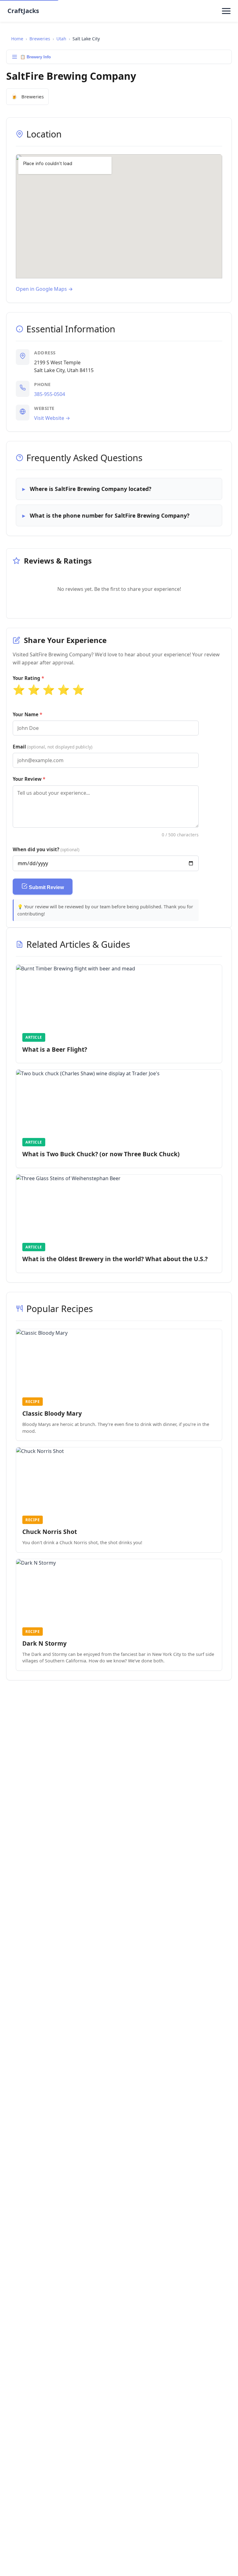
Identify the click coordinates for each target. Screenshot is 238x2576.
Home (17, 39)
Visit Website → (52, 418)
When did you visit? (46, 849)
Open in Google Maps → (44, 289)
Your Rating (26, 678)
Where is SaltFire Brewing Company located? (90, 489)
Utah (61, 39)
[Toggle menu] (226, 11)
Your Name (26, 714)
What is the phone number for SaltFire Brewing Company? (110, 515)
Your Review (27, 779)
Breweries (40, 39)
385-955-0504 (50, 394)
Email (53, 747)
